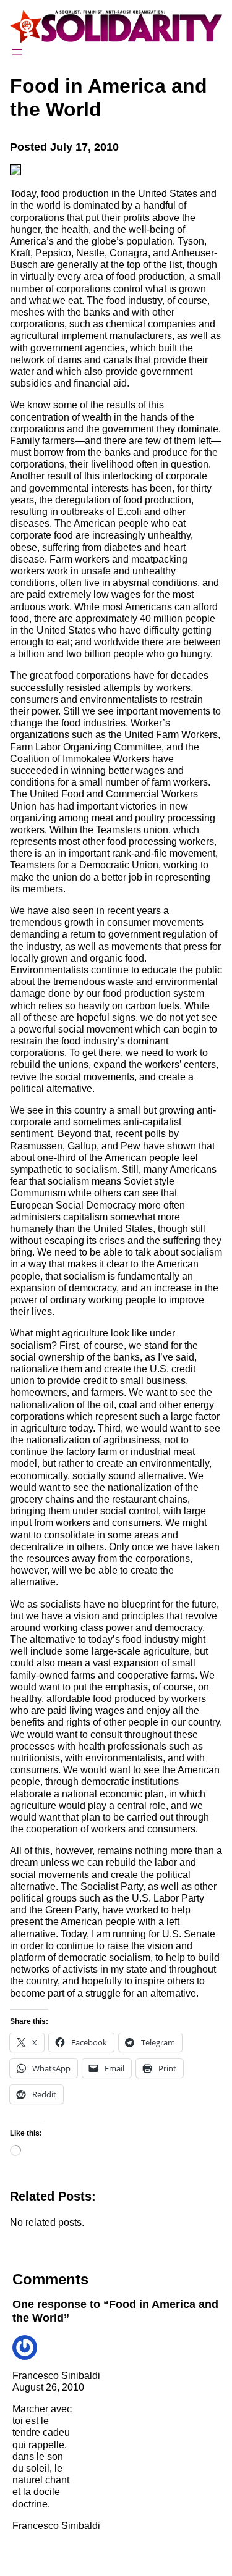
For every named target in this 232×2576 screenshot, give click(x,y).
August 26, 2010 (48, 2387)
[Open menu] (17, 52)
